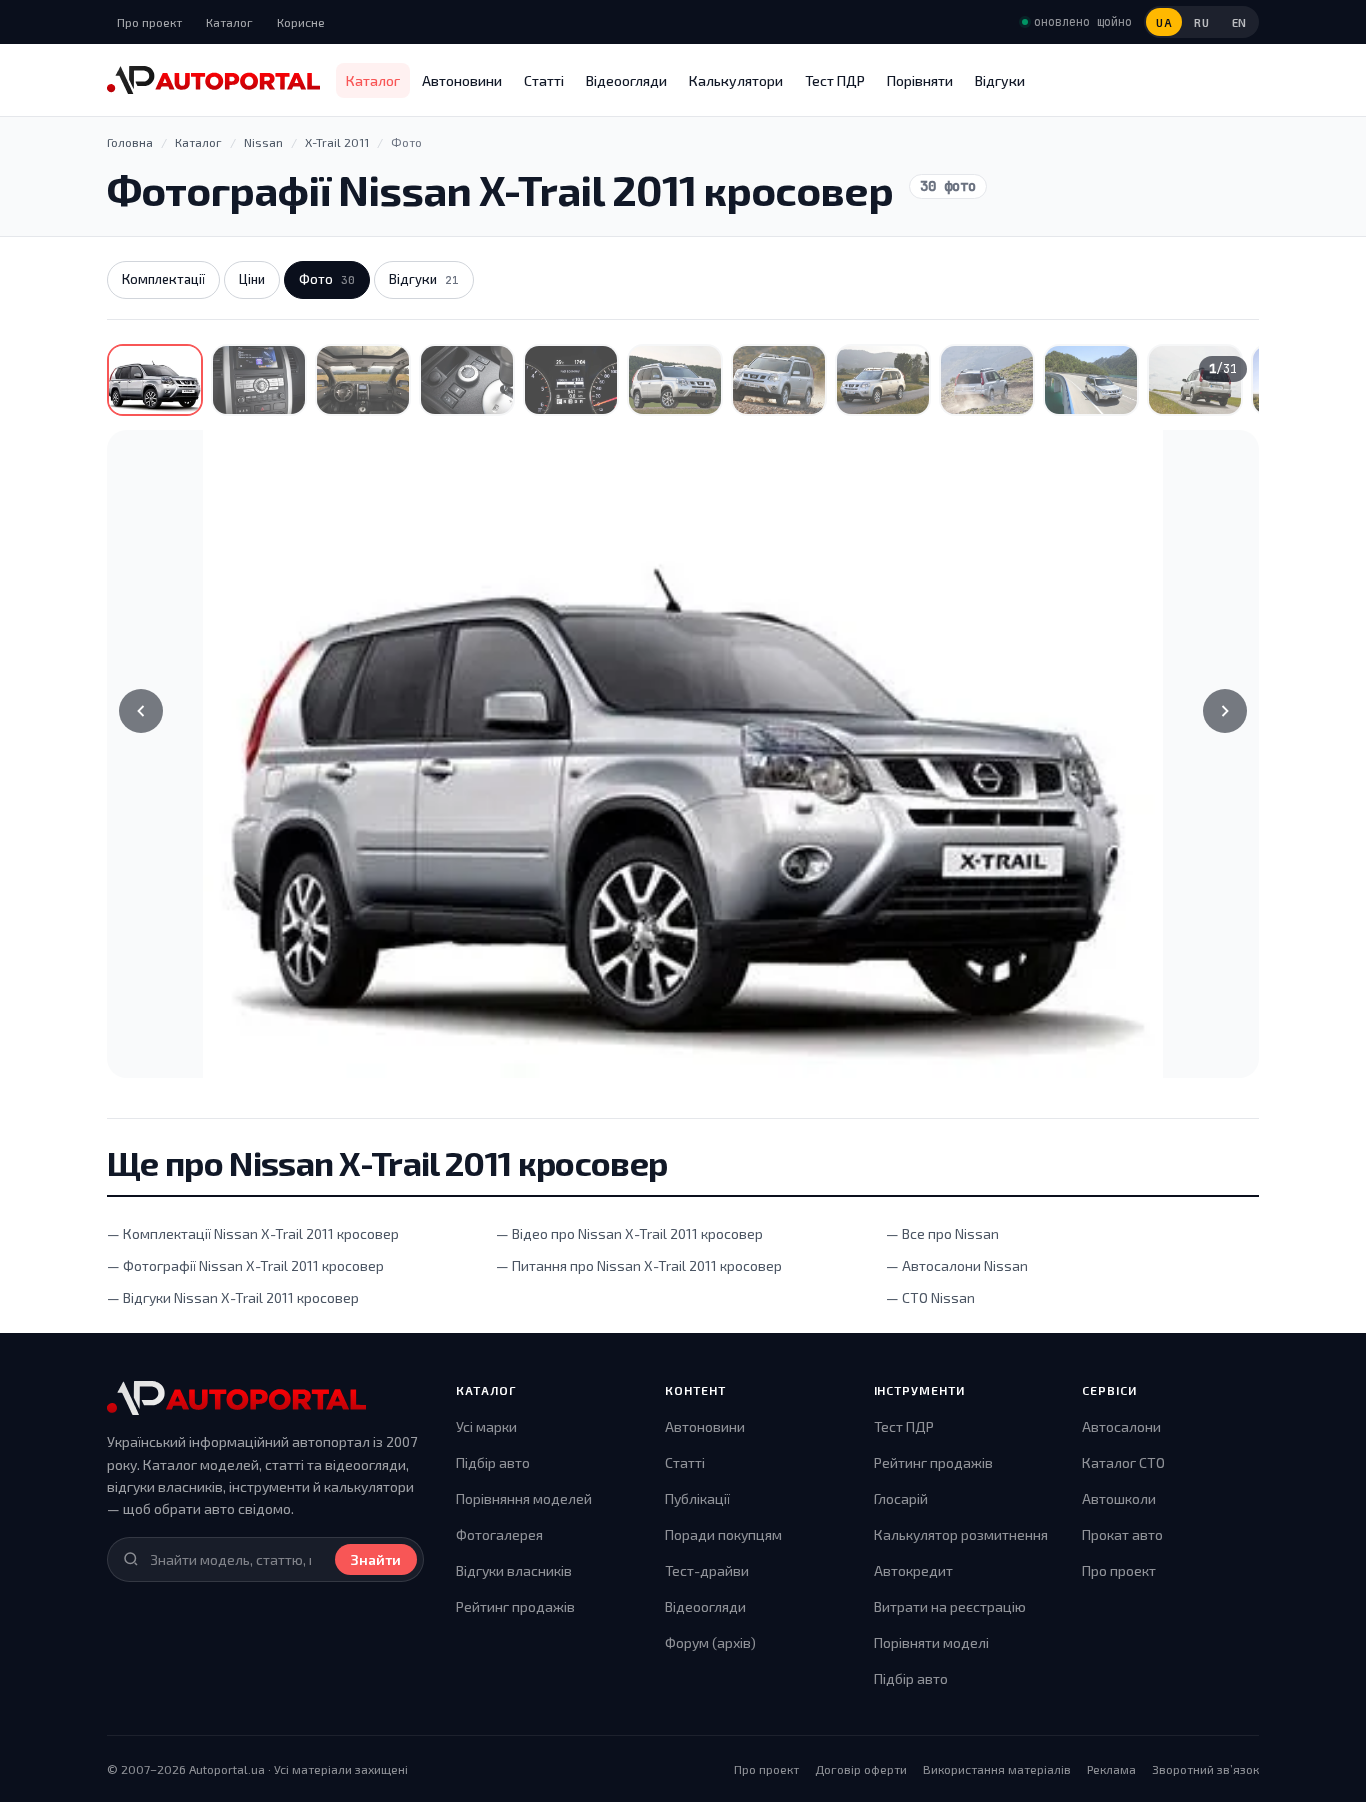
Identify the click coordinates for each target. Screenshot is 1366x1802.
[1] (155, 380)
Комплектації (163, 279)
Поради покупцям (723, 1534)
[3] (363, 380)
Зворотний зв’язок (1205, 1769)
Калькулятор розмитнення (961, 1534)
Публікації (697, 1498)
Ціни (252, 279)
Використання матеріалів (997, 1769)
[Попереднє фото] (141, 711)
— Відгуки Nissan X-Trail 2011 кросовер (233, 1297)
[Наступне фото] (1225, 711)
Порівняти (920, 80)
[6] (675, 380)
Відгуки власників (514, 1570)
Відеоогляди (626, 80)
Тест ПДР (835, 80)
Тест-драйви (707, 1570)
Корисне (301, 22)
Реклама (1111, 1769)
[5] (571, 380)
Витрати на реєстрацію (950, 1606)
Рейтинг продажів (515, 1606)
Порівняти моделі (931, 1642)
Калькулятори (736, 80)
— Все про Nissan (942, 1233)
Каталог (229, 22)
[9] (987, 380)
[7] (779, 380)
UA (1164, 22)
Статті (544, 80)
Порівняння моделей (524, 1498)
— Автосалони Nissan (957, 1265)
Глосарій (901, 1498)
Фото (327, 279)
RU (1201, 22)
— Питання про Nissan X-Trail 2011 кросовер (639, 1265)
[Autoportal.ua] (213, 80)
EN (1239, 22)
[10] (1091, 380)
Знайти (376, 1559)
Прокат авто (1122, 1534)
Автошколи (1119, 1498)
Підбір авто (493, 1462)
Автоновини (462, 80)
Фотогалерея (499, 1534)
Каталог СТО (1123, 1462)
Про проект (149, 22)
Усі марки (486, 1426)
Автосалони (1121, 1426)
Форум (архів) (710, 1642)
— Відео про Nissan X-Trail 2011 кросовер (629, 1233)
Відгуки (1000, 80)
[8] (883, 380)
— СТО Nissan (930, 1297)
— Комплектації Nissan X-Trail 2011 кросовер (253, 1233)
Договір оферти (861, 1769)
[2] (259, 380)
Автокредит (913, 1570)
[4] (467, 380)
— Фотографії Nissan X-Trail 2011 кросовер (245, 1265)
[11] (1195, 380)
